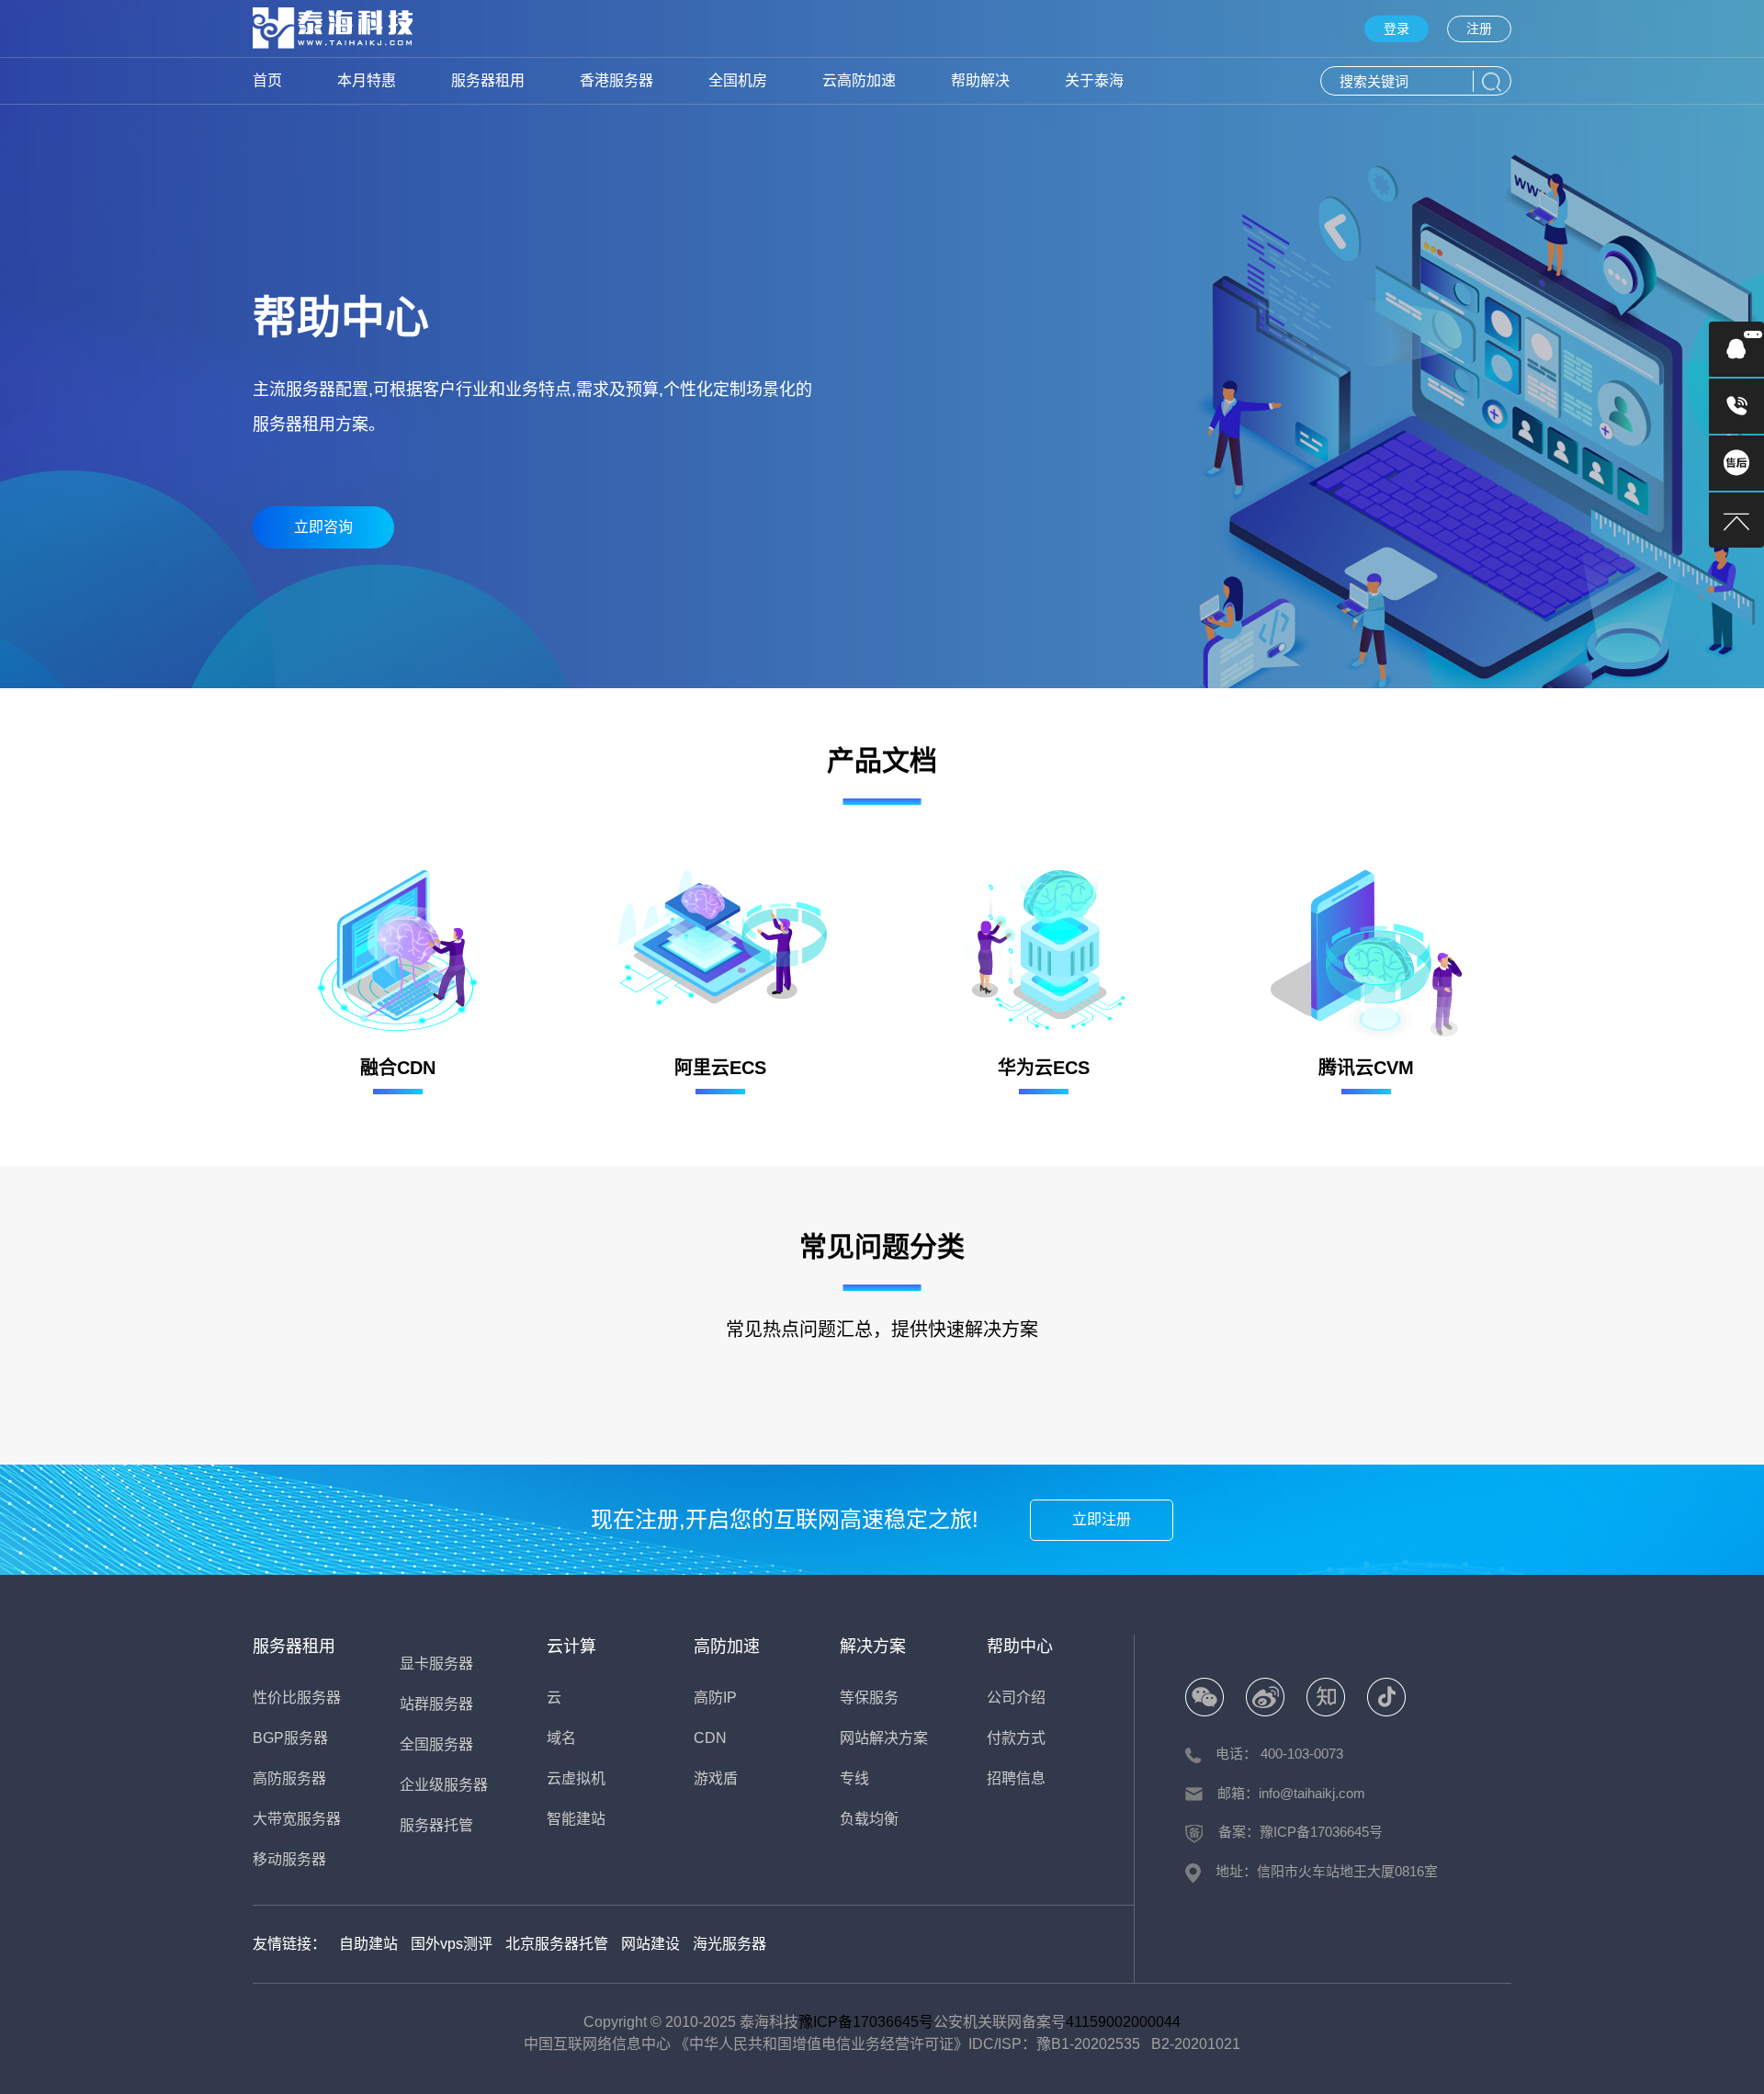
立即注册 (1102, 1519)
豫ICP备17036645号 (866, 2022)
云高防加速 (859, 80)
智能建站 (576, 1819)
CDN (710, 1738)
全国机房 (738, 80)
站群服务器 (436, 1704)
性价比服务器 (297, 1698)
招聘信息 (1016, 1778)
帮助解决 (980, 80)
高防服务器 (289, 1778)
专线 (854, 1778)
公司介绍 (1016, 1698)
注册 (1479, 28)
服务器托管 (436, 1825)
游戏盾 (716, 1778)
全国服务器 (436, 1744)
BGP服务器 (290, 1738)
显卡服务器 (436, 1664)
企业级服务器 (444, 1785)
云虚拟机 (576, 1778)
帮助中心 (1020, 1647)
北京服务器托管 (557, 1944)
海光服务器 (729, 1944)
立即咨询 (323, 527)
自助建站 (368, 1944)
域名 (561, 1738)
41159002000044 (1123, 2022)
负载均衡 (869, 1819)
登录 (1396, 28)
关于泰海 (1094, 80)
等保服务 (869, 1698)
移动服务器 (289, 1859)
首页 (267, 80)
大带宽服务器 (297, 1819)
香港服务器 (616, 80)
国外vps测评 (452, 1944)
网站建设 (650, 1944)
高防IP (715, 1698)
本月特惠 (367, 80)
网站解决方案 (884, 1738)
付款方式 (1016, 1738)
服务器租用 (488, 80)
